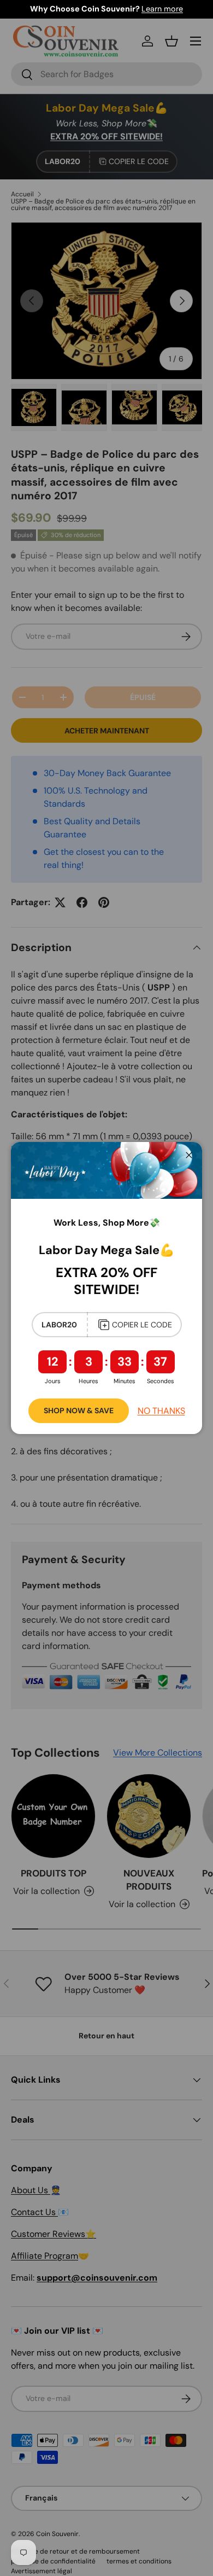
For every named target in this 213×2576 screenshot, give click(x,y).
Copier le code (142, 1325)
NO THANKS (161, 1411)
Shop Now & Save (79, 1411)
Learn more (162, 9)
